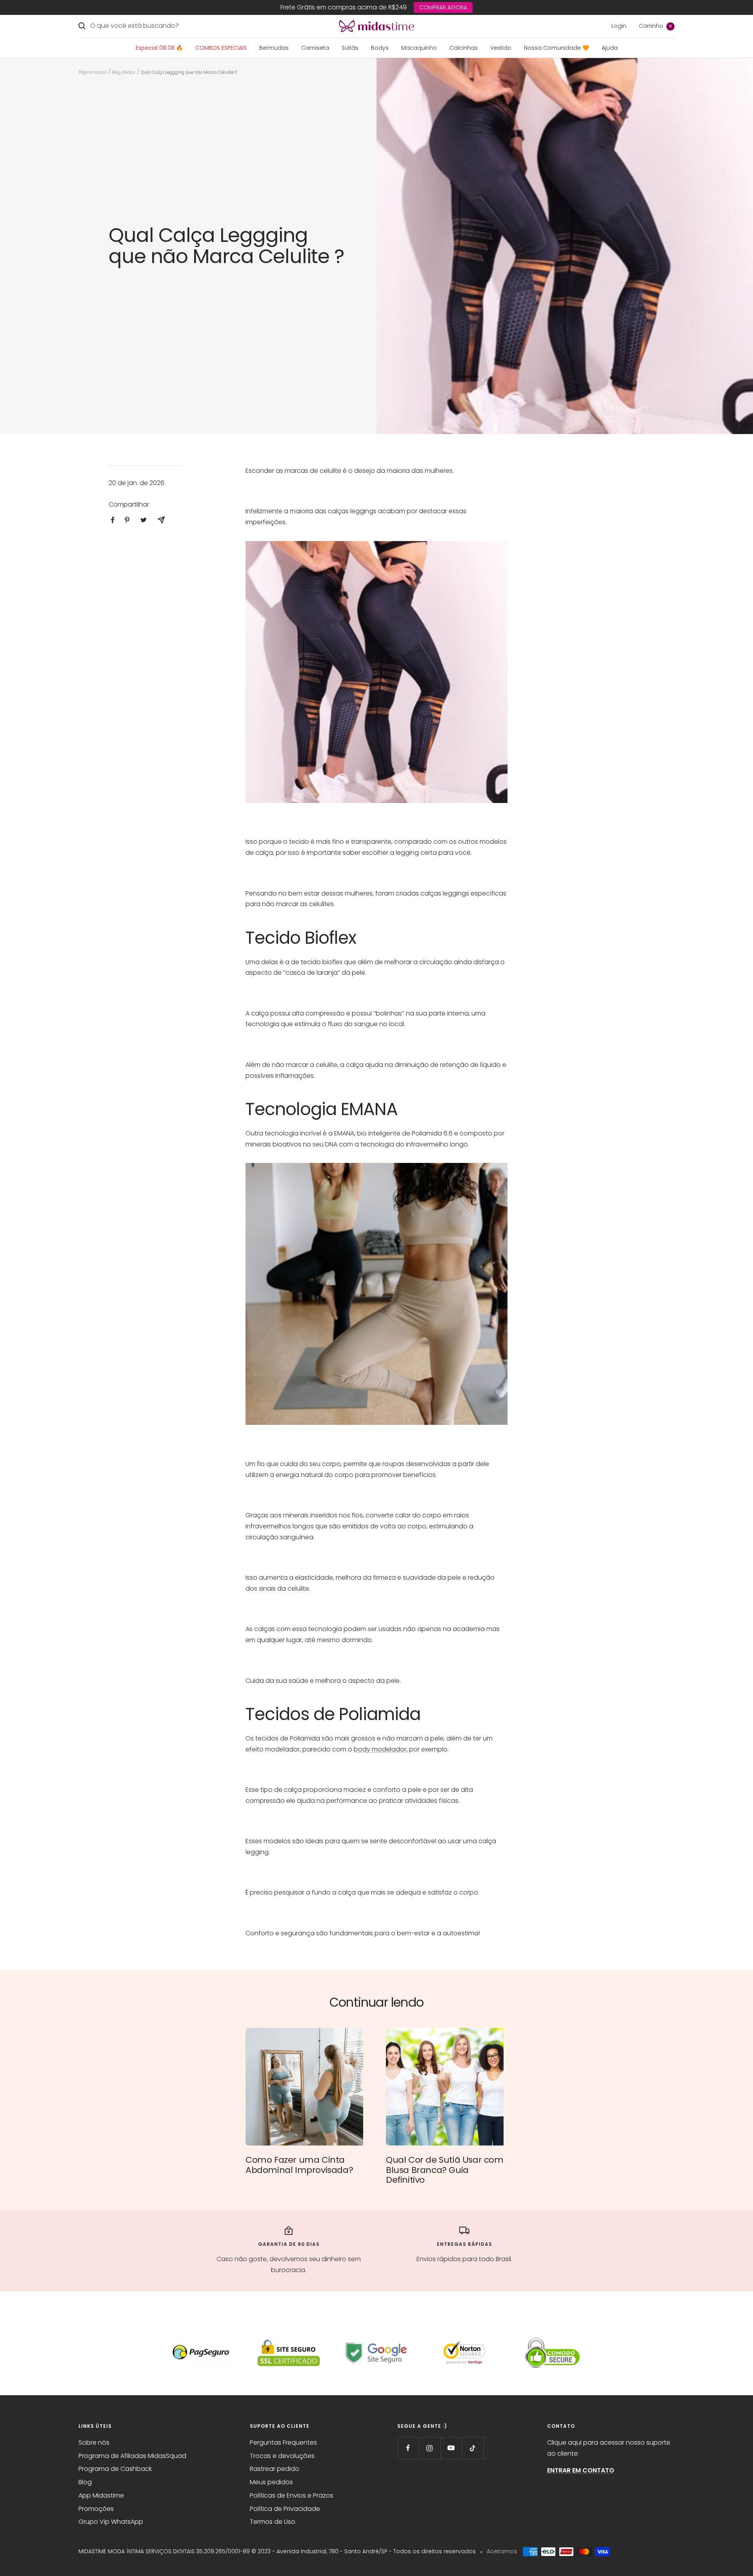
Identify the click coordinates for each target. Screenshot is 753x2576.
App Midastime (101, 2495)
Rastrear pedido (275, 2469)
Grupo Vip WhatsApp (111, 2522)
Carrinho (655, 26)
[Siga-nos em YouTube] (451, 2448)
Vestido (501, 48)
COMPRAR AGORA (443, 7)
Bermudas (274, 48)
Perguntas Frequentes (283, 2442)
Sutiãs (350, 48)
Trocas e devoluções (282, 2456)
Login (619, 26)
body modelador (380, 1749)
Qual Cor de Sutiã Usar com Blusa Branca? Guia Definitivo (445, 2170)
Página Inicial (93, 72)
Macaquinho (419, 48)
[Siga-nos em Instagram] (430, 2448)
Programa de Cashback (115, 2469)
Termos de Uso (273, 2522)
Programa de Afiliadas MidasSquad (132, 2456)
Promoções (96, 2509)
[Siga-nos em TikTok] (473, 2448)
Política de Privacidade (285, 2509)
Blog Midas (124, 72)
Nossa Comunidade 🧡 (557, 48)
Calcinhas (464, 48)
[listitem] (113, 520)
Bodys (380, 48)
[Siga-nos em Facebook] (408, 2448)
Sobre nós (94, 2442)
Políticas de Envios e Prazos (292, 2495)
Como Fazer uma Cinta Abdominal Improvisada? (299, 2165)
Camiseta (315, 48)
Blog (85, 2482)
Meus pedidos (271, 2482)
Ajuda (610, 48)
